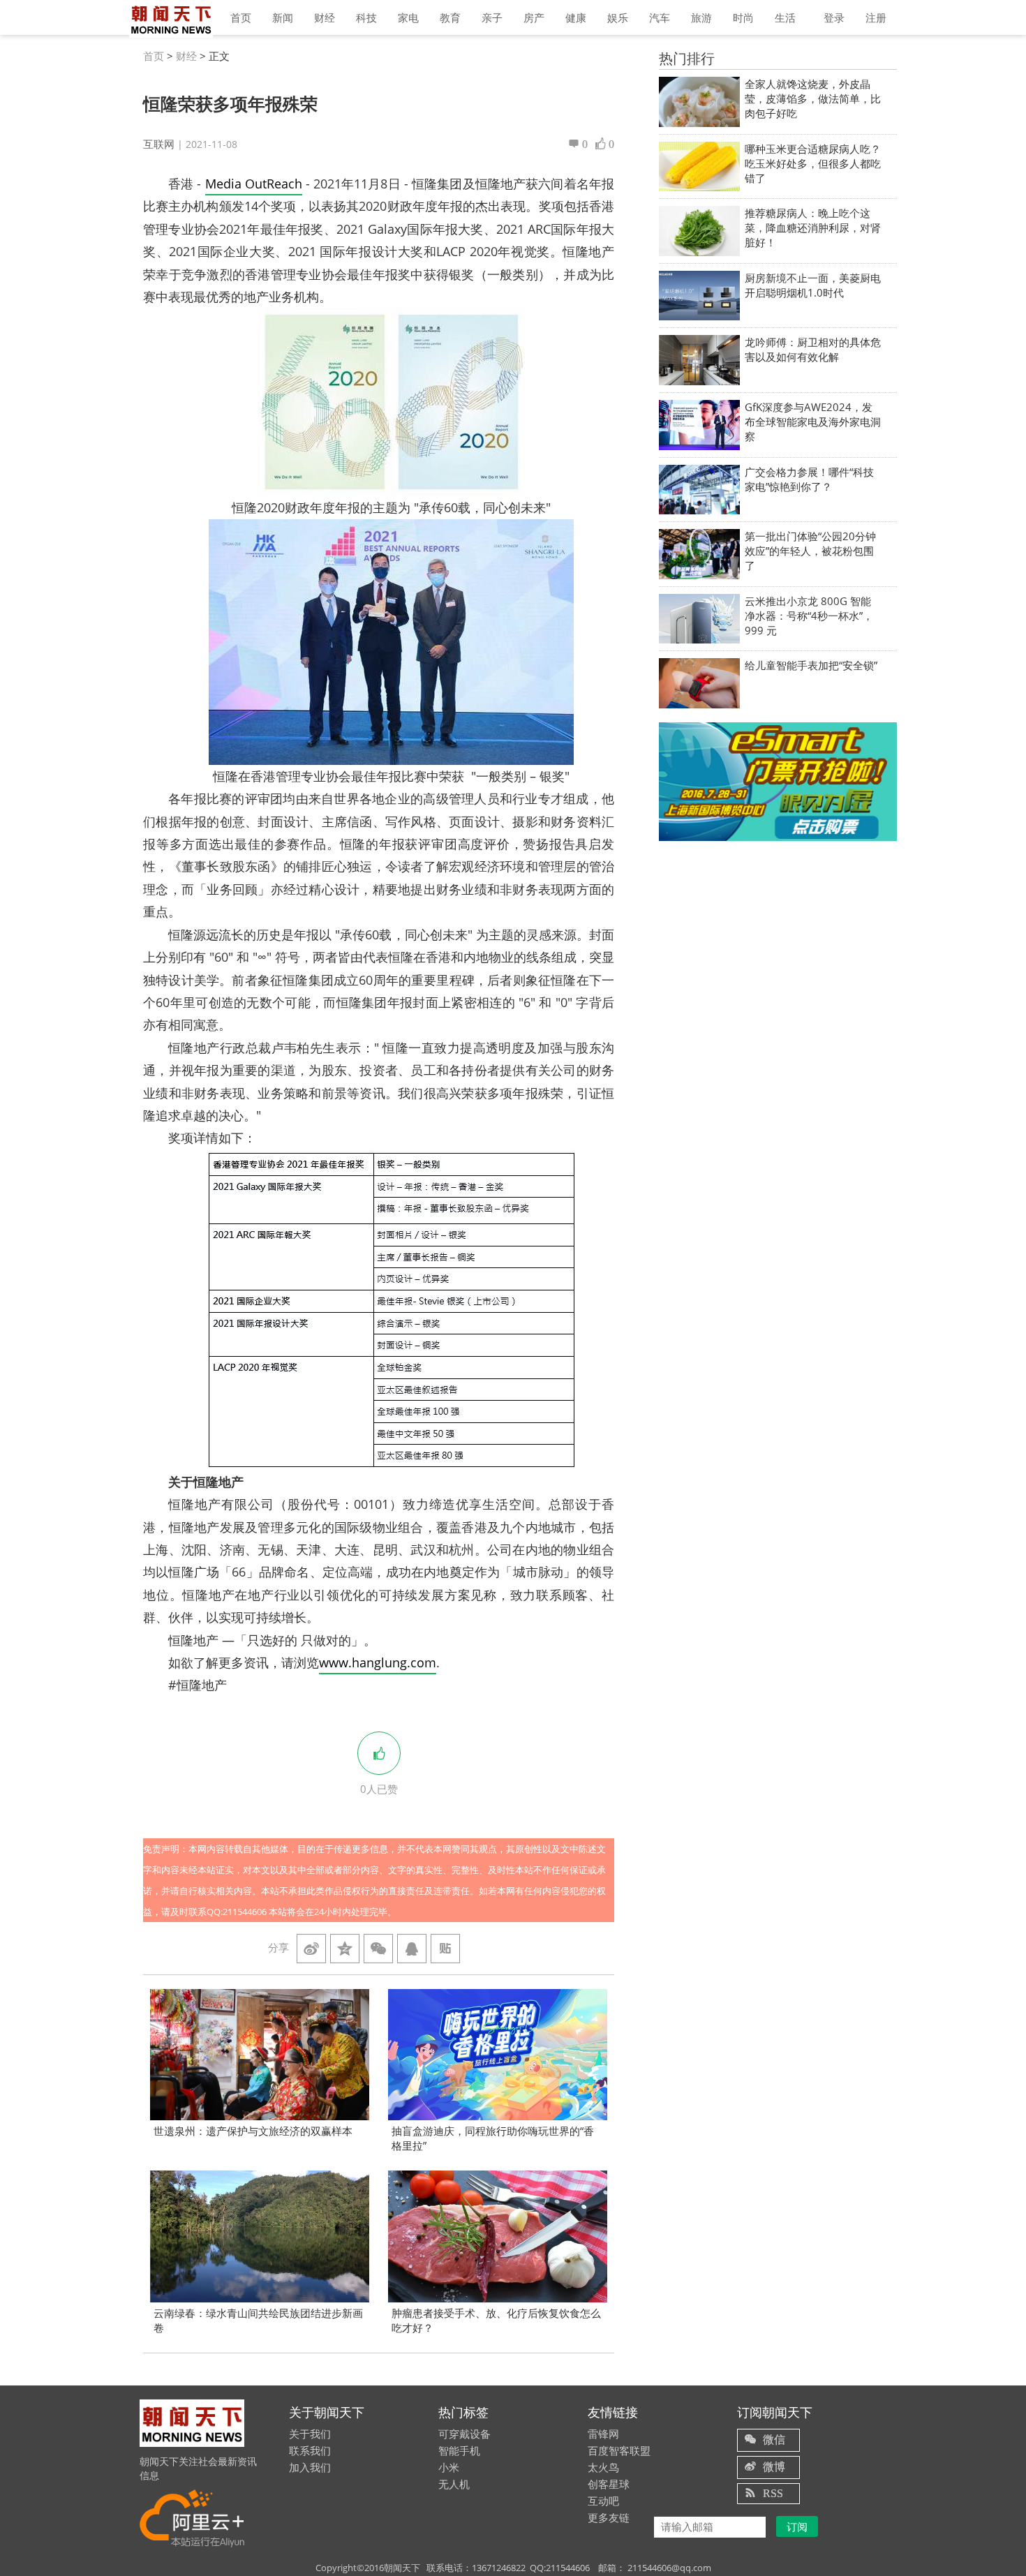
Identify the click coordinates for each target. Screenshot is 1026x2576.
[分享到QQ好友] (412, 1949)
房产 (534, 17)
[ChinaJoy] (778, 781)
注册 (876, 17)
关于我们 (310, 2434)
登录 (834, 17)
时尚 (743, 17)
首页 (241, 17)
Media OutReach (254, 184)
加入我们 (310, 2467)
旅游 (701, 17)
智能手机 (459, 2450)
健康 (576, 17)
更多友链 (609, 2517)
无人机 (454, 2484)
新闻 (283, 17)
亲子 (492, 17)
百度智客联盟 (619, 2450)
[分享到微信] (378, 1949)
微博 (774, 2466)
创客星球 (609, 2484)
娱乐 (618, 17)
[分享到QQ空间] (345, 1949)
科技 (366, 17)
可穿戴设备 (464, 2434)
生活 (785, 17)
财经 (325, 17)
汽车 (660, 17)
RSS (773, 2493)
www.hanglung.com (378, 1662)
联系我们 (310, 2450)
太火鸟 (603, 2467)
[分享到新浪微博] (311, 1949)
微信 (774, 2439)
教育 (450, 17)
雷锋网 (603, 2434)
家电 (408, 17)
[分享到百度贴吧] (445, 1949)
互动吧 (603, 2501)
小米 (449, 2467)
